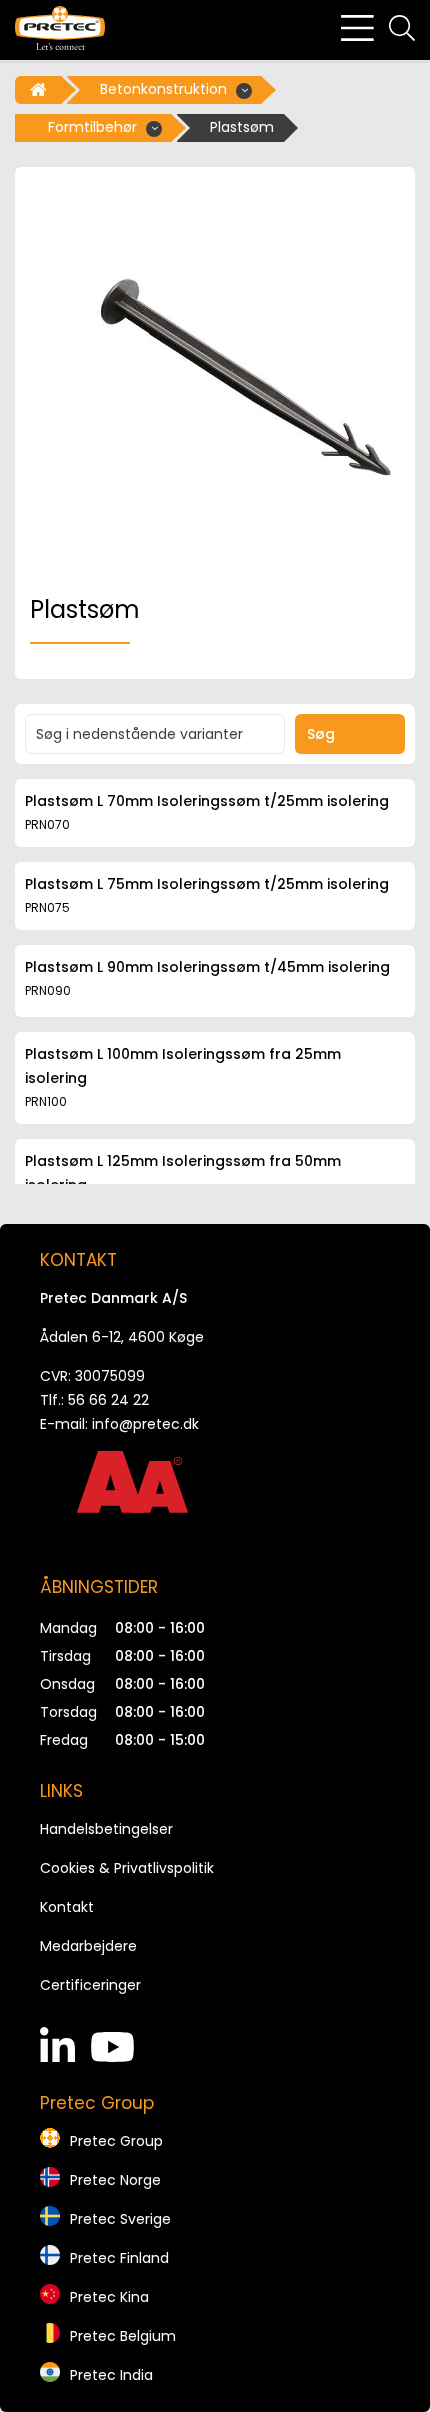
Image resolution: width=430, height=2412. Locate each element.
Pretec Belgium (123, 2336)
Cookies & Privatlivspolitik (127, 1868)
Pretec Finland (119, 2258)
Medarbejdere (88, 1946)
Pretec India (111, 2375)
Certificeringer (90, 1985)
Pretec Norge (115, 2180)
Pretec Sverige (120, 2219)
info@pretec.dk (145, 1424)
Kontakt (67, 1907)
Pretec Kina (109, 2297)
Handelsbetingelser (106, 1829)
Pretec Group (116, 2141)
